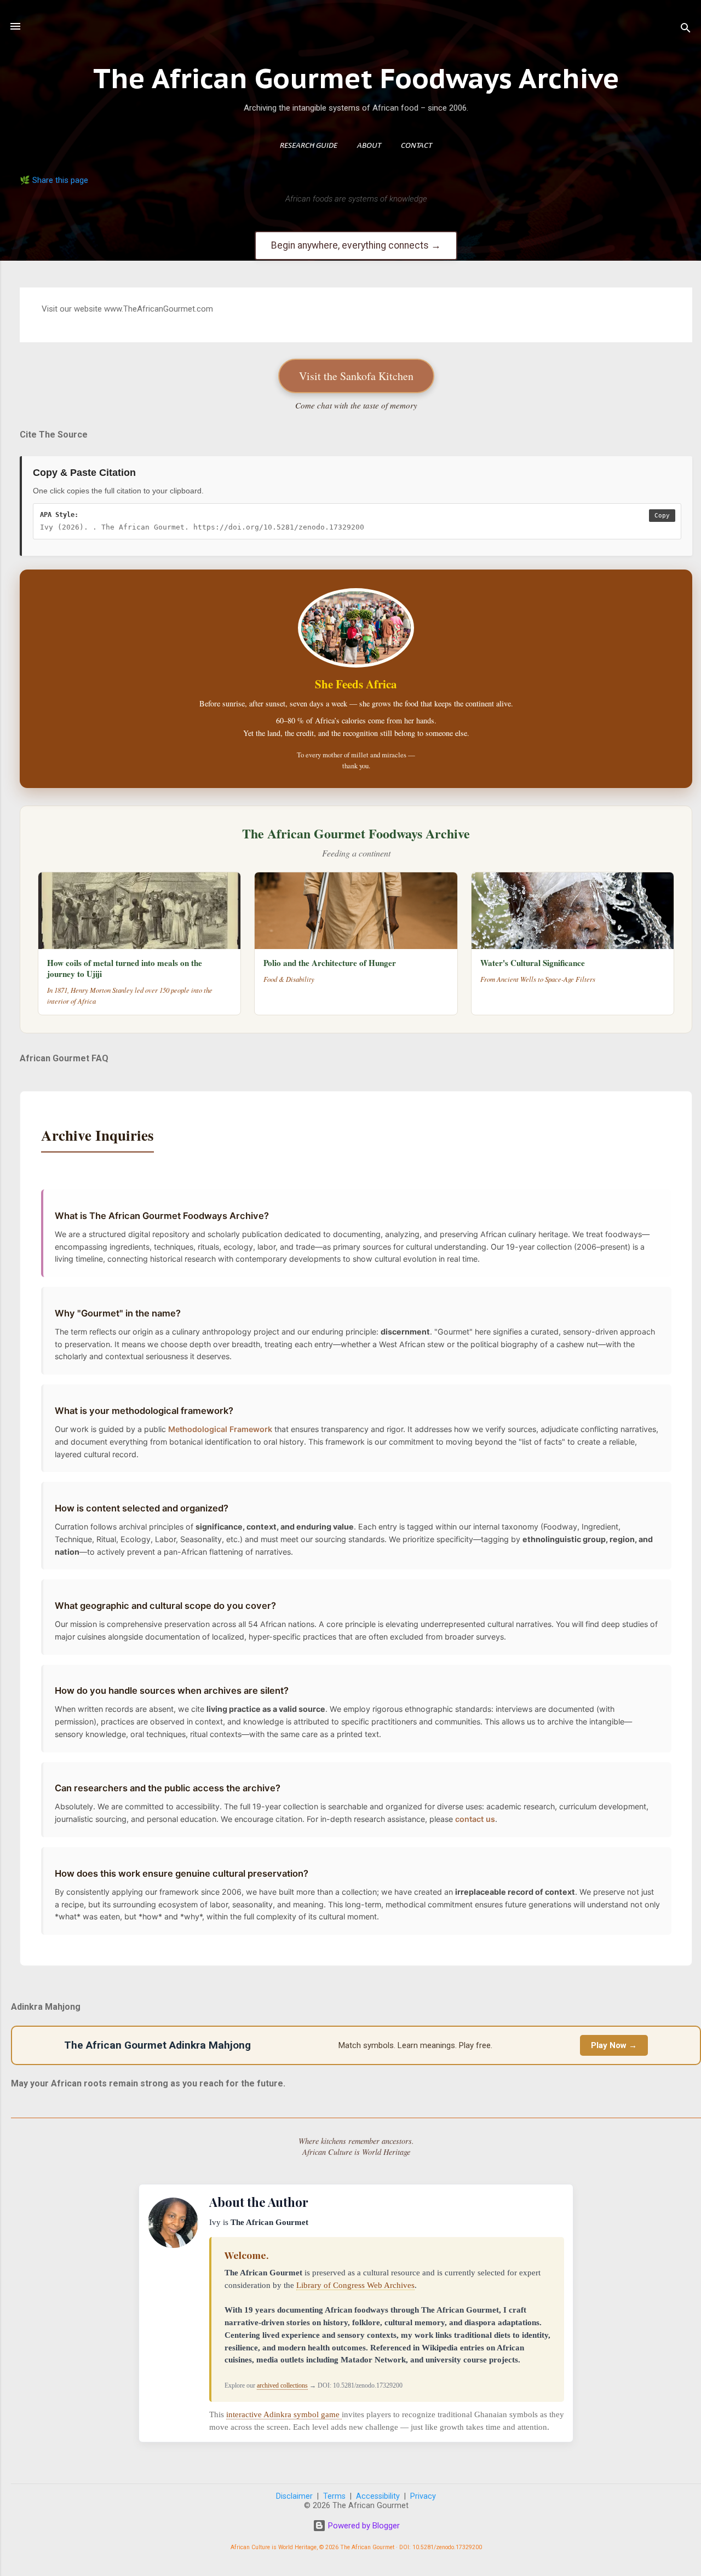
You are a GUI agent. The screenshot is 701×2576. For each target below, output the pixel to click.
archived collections (282, 2385)
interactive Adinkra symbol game (284, 2414)
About (369, 146)
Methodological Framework (220, 1429)
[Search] (686, 30)
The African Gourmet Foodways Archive (356, 78)
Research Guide (309, 146)
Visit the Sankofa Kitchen (356, 376)
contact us (475, 1819)
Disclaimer (294, 2496)
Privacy (423, 2496)
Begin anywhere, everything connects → (356, 245)
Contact (416, 146)
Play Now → (614, 2045)
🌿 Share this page (54, 180)
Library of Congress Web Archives (355, 2285)
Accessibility (378, 2496)
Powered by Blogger (363, 2526)
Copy (662, 516)
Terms (334, 2496)
